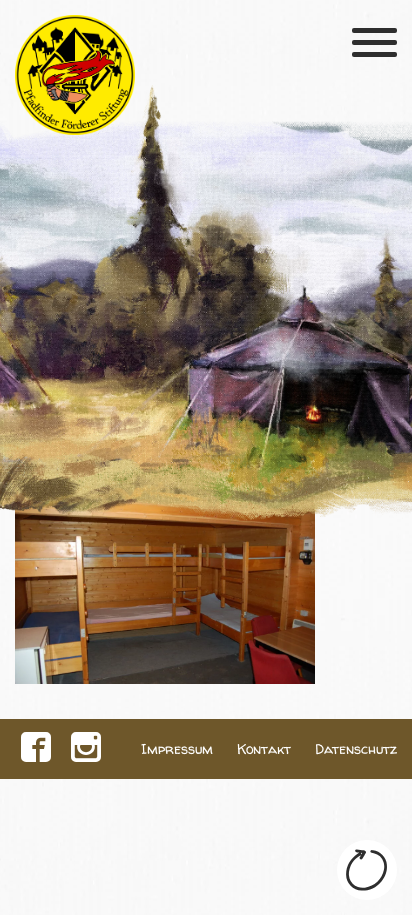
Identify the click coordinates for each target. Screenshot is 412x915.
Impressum (177, 749)
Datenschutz (356, 749)
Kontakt (264, 749)
